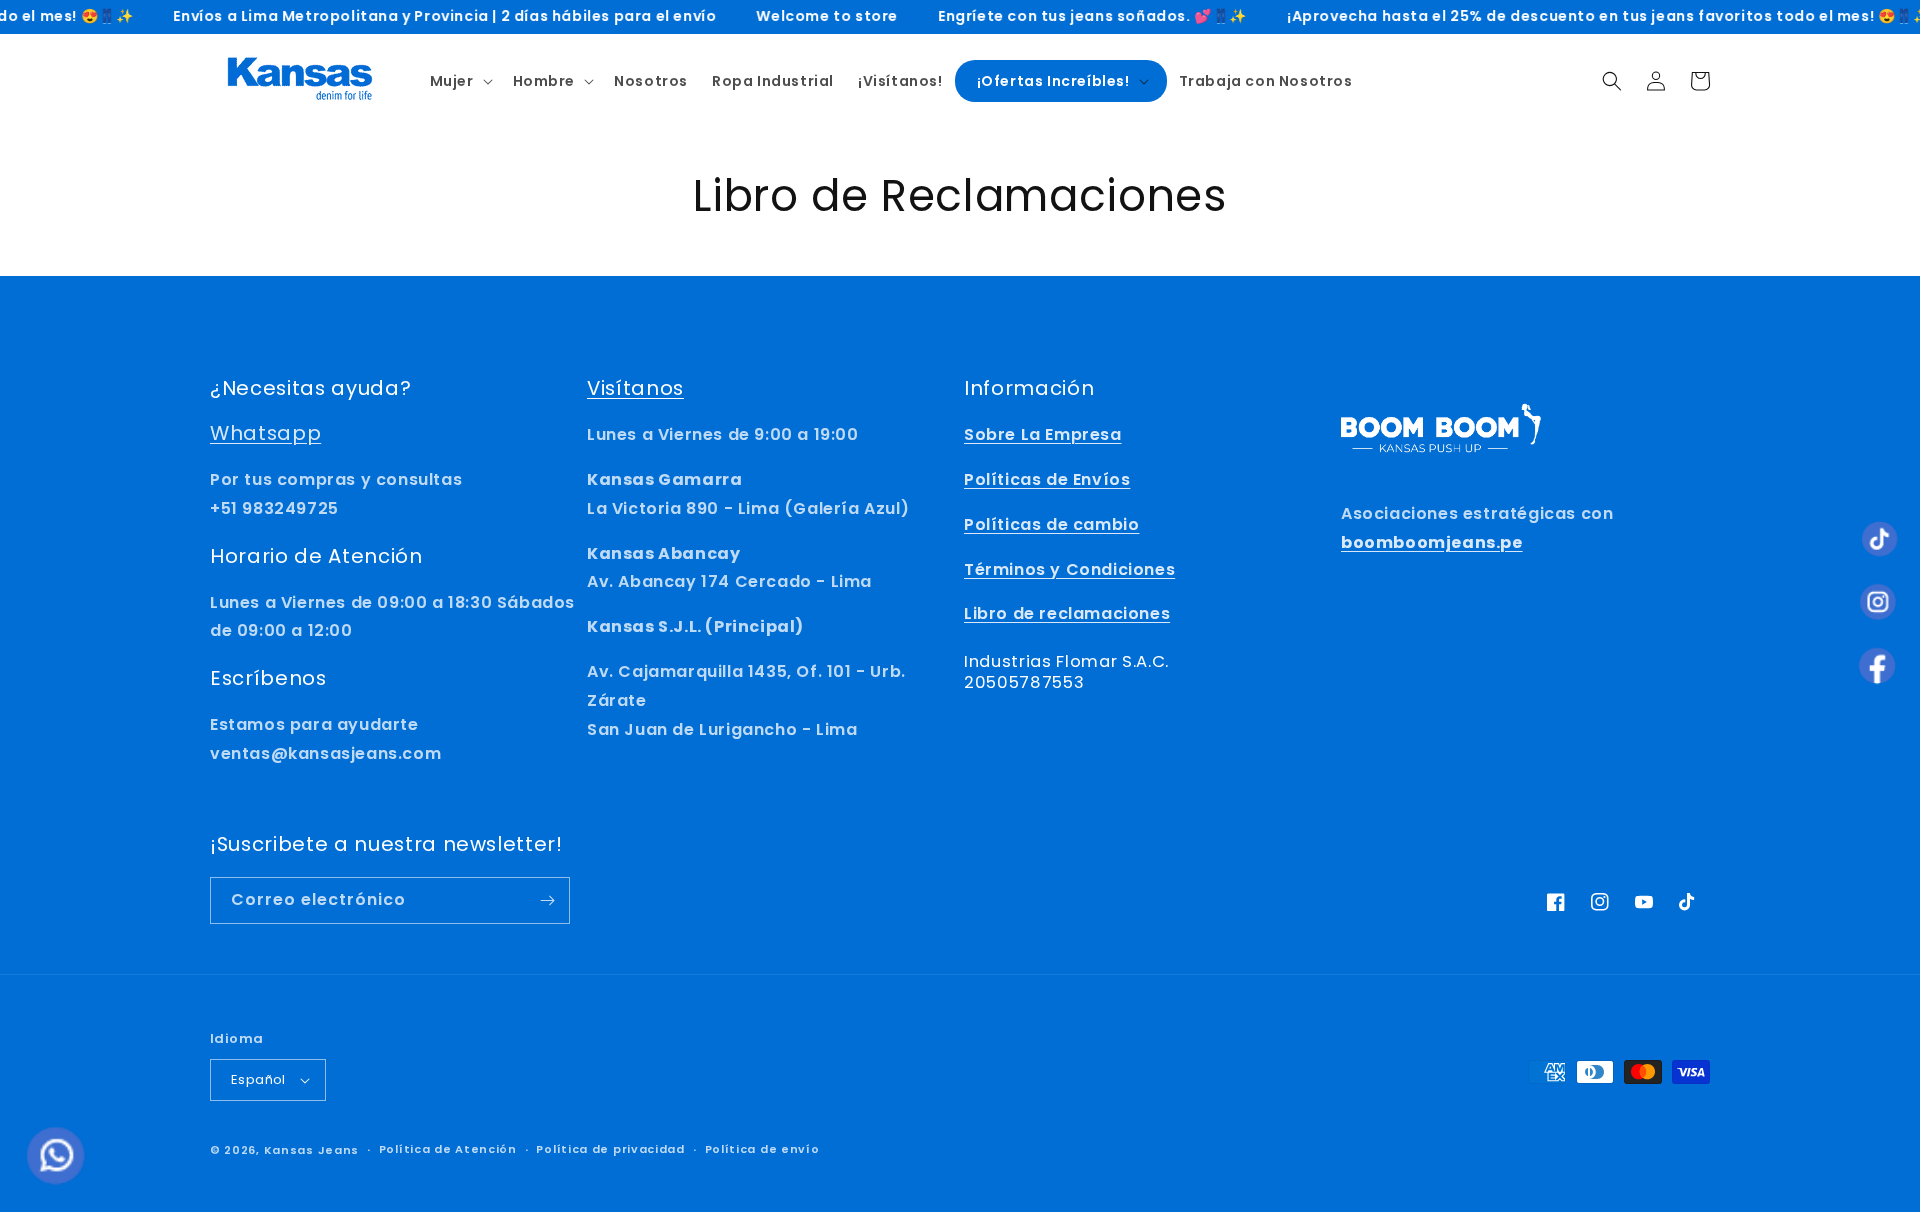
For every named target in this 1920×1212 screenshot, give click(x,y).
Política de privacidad (610, 1149)
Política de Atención (448, 1149)
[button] (459, 81)
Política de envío (762, 1149)
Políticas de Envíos (1047, 479)
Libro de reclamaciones (1067, 613)
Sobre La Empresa (1043, 434)
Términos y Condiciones (1069, 569)
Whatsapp (265, 433)
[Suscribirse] (547, 900)
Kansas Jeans (311, 1150)
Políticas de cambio (1051, 524)
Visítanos (635, 388)
